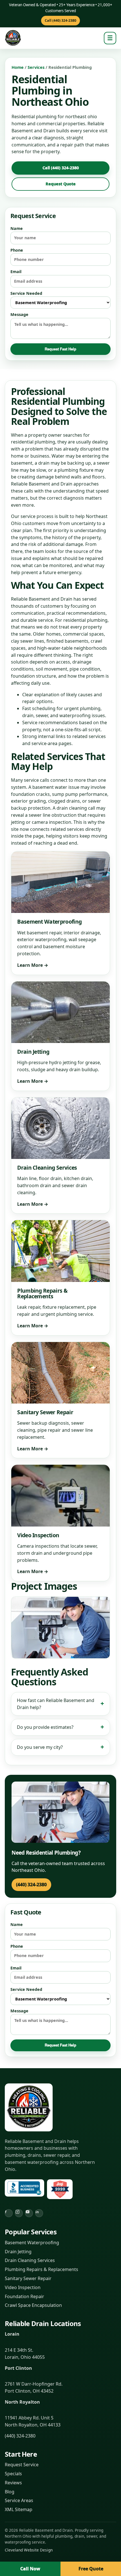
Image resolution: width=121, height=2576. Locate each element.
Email (16, 272)
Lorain (12, 2334)
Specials (13, 2474)
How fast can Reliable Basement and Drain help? (56, 1704)
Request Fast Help (60, 349)
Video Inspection (23, 2287)
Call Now (30, 2569)
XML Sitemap (19, 2509)
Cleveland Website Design (29, 2550)
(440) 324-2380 (31, 1885)
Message (19, 314)
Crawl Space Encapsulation (33, 2305)
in (37, 2212)
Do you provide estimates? (45, 1727)
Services (36, 67)
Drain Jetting (18, 2252)
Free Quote (91, 2569)
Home (18, 67)
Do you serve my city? (40, 1747)
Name (17, 228)
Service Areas (19, 2500)
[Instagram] (19, 2213)
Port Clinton (18, 2368)
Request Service (22, 2465)
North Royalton (22, 2402)
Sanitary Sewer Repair (28, 2278)
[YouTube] (29, 2213)
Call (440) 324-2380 (60, 20)
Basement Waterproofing (32, 2243)
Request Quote (61, 184)
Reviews (13, 2483)
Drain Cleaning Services (30, 2260)
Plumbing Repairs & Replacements (42, 2269)
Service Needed (26, 293)
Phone (17, 250)
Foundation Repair (24, 2296)
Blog (10, 2492)
